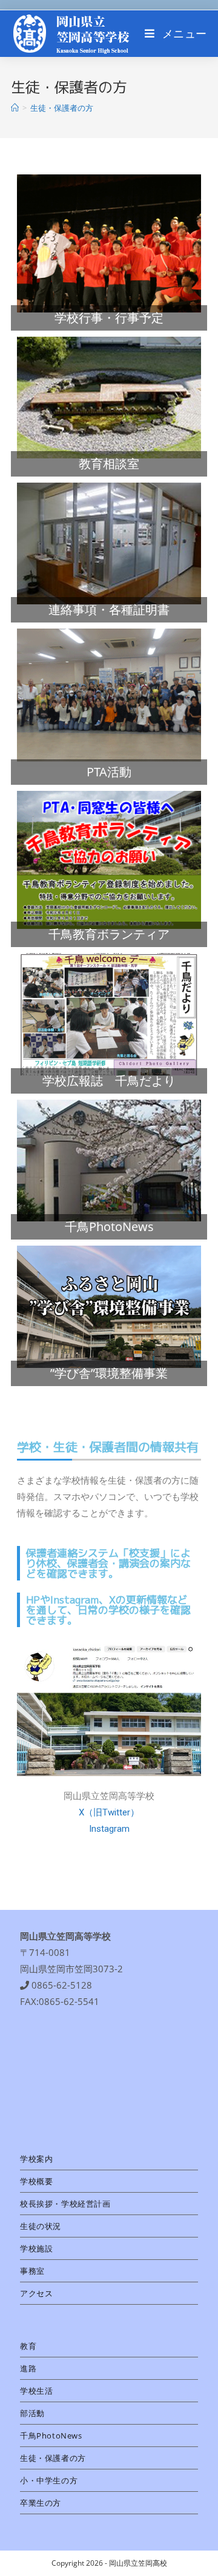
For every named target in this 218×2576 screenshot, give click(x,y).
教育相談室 (109, 464)
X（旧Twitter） (109, 1812)
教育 (28, 2346)
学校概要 (36, 2181)
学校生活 (36, 2391)
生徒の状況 (41, 2226)
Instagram (109, 1829)
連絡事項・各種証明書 (109, 609)
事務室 (32, 2271)
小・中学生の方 (49, 2480)
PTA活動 (109, 772)
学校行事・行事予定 (109, 318)
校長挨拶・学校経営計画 (65, 2204)
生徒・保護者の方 (53, 2458)
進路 (28, 2368)
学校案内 (36, 2159)
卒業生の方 (41, 2503)
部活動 (32, 2413)
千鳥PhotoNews (109, 1227)
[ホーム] (15, 108)
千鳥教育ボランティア (109, 934)
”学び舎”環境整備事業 (109, 1373)
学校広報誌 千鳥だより (109, 1081)
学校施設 (36, 2248)
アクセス (36, 2293)
